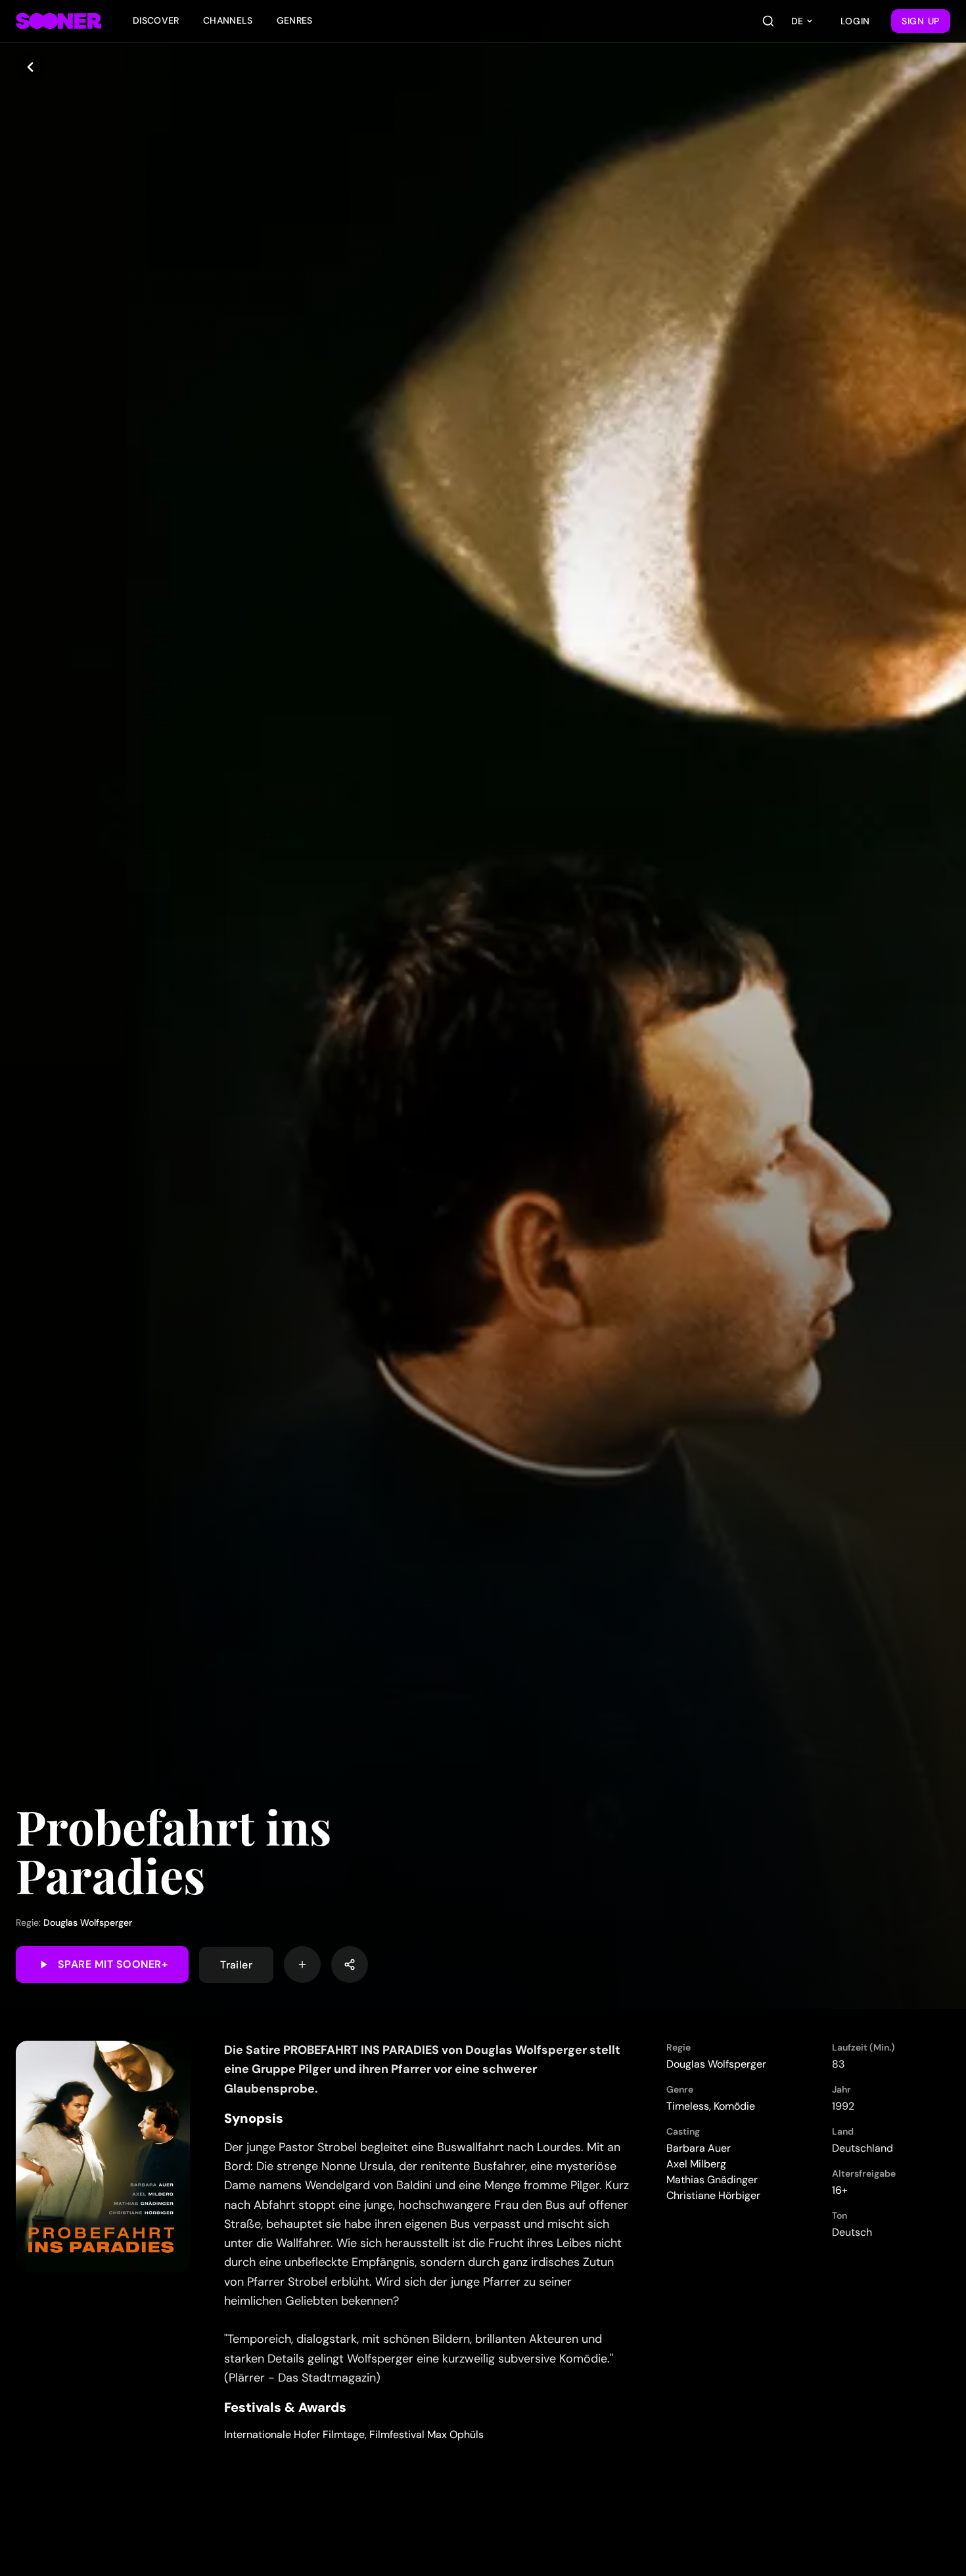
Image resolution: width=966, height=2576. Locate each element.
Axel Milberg (696, 2164)
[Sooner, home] (58, 21)
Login (856, 21)
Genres (295, 20)
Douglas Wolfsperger (88, 1922)
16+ (840, 2190)
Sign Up (921, 21)
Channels (228, 20)
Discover (156, 20)
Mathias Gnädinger (712, 2180)
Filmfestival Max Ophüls (426, 2434)
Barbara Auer (699, 2148)
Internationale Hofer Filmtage (294, 2434)
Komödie (734, 2106)
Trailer (236, 1964)
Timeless (688, 2106)
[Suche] (768, 21)
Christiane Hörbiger (713, 2195)
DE (797, 21)
